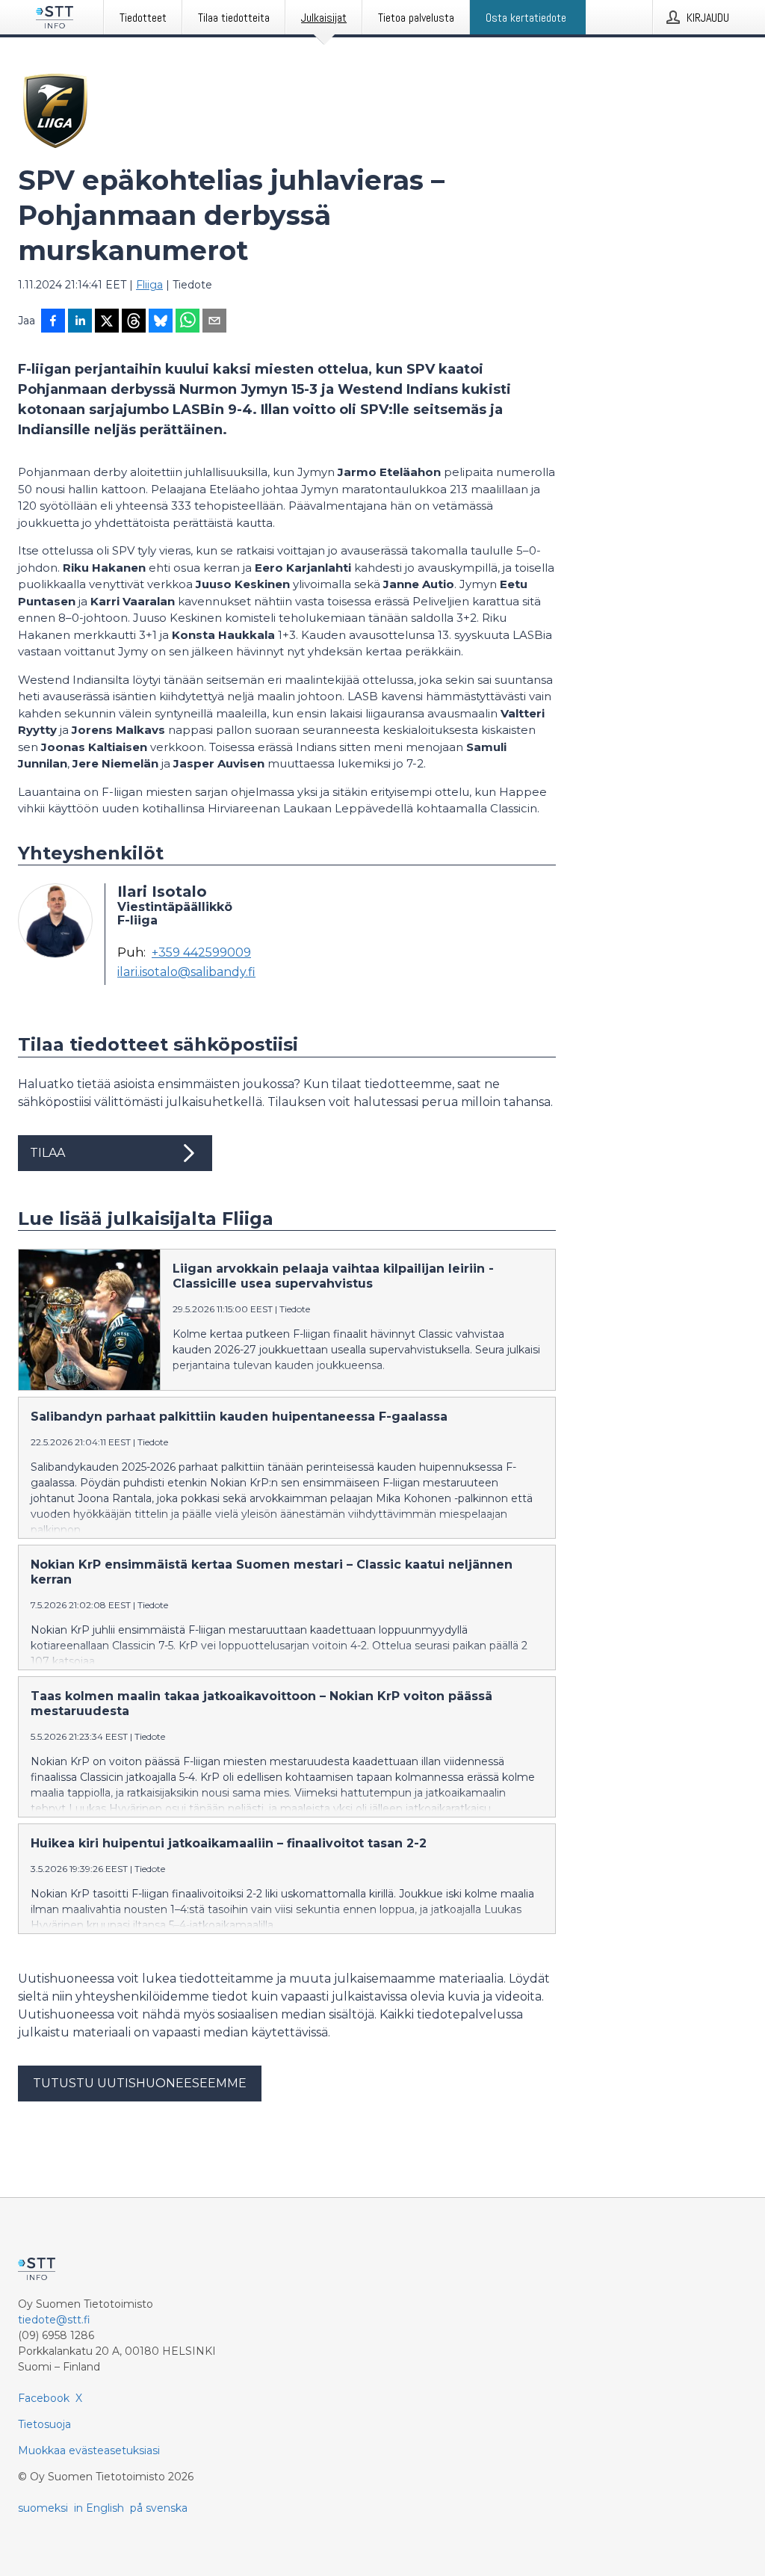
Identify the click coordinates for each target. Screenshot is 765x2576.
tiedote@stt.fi (54, 2320)
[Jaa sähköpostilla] (214, 322)
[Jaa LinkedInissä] (80, 322)
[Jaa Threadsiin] (134, 322)
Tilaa (47, 1153)
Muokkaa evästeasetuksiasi (89, 2450)
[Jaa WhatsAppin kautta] (188, 322)
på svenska (159, 2508)
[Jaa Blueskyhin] (161, 322)
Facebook (44, 2398)
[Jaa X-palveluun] (107, 322)
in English (99, 2508)
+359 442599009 (201, 953)
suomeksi (43, 2508)
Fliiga (149, 285)
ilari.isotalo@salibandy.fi (186, 972)
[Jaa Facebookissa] (53, 322)
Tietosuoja (44, 2424)
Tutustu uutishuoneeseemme (140, 2083)
